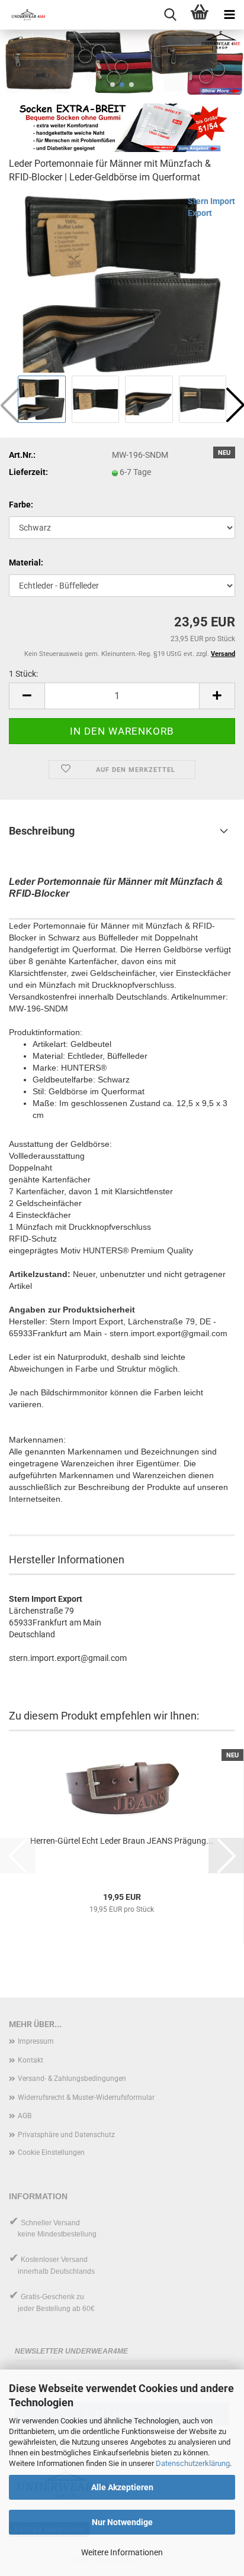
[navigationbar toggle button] (229, 15)
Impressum (36, 2041)
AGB (25, 2116)
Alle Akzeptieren (122, 2487)
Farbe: (21, 505)
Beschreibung (42, 831)
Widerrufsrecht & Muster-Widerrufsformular (86, 2097)
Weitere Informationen (122, 2552)
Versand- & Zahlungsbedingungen (72, 2079)
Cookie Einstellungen (51, 2152)
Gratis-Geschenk (48, 2297)
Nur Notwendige (122, 2522)
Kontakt (30, 2060)
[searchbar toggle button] (170, 15)
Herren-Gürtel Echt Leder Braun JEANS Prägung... (122, 1841)
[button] (113, 85)
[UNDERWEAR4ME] (24, 15)
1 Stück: (23, 674)
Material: (26, 563)
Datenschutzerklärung (193, 2463)
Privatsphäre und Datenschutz (66, 2135)
